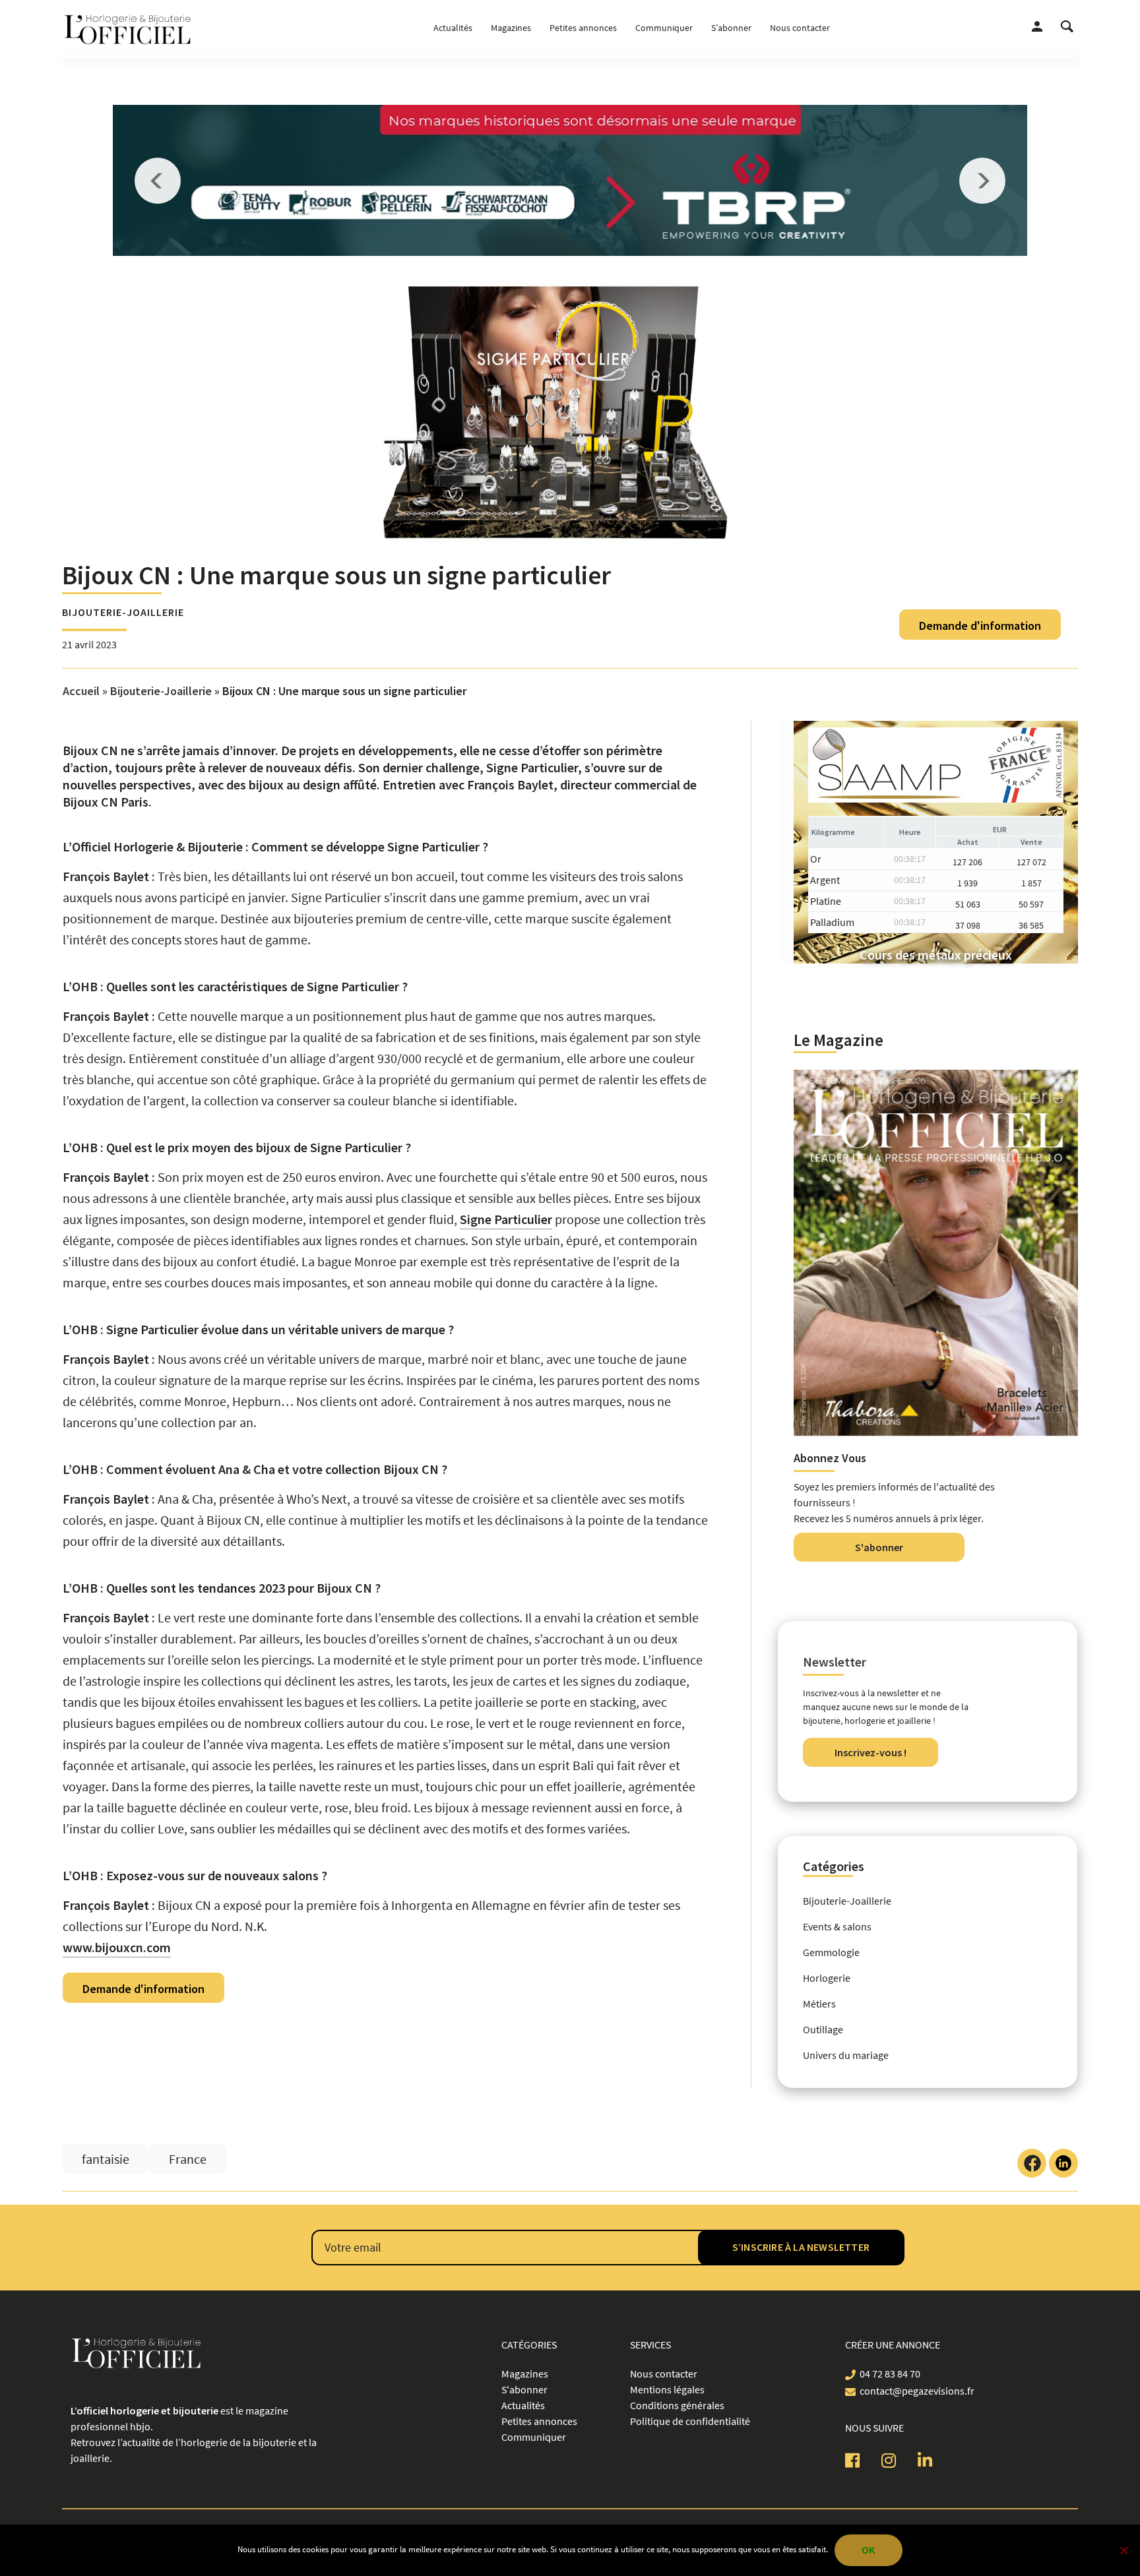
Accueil (81, 691)
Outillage (823, 2029)
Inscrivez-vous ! (871, 1752)
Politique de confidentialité (690, 2421)
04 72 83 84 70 (890, 2374)
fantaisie (106, 2159)
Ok (868, 2550)
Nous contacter (800, 28)
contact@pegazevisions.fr (917, 2391)
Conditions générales (677, 2405)
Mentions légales (667, 2389)
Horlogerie (827, 1978)
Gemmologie (831, 1952)
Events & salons (837, 1926)
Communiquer (664, 28)
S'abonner (879, 1547)
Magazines (511, 28)
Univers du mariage (846, 2055)
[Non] (1124, 2550)
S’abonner (731, 28)
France (188, 2159)
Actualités (453, 28)
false (158, 181)
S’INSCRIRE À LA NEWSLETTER (801, 2247)
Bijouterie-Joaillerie (123, 612)
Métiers (819, 2004)
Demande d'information (980, 626)
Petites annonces (583, 28)
